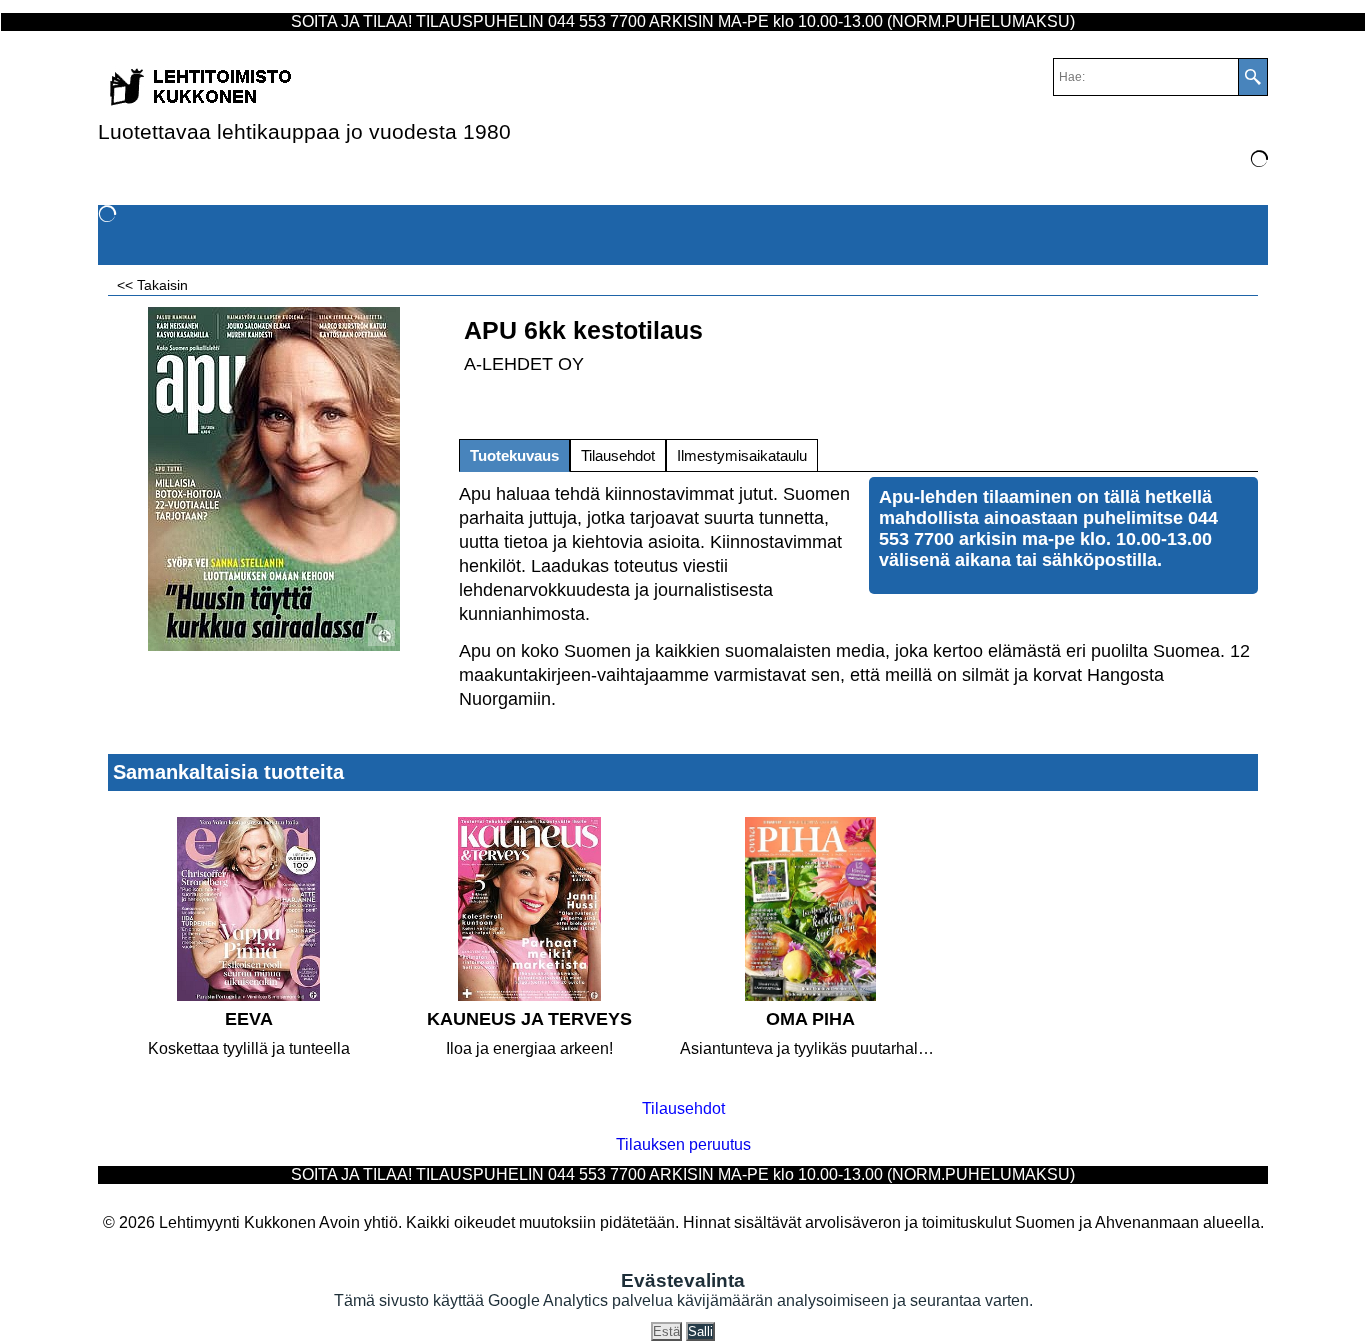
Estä (666, 1331)
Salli (700, 1331)
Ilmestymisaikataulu (742, 455)
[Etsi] (1252, 77)
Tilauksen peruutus (683, 1144)
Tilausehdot (618, 455)
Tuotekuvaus (514, 455)
